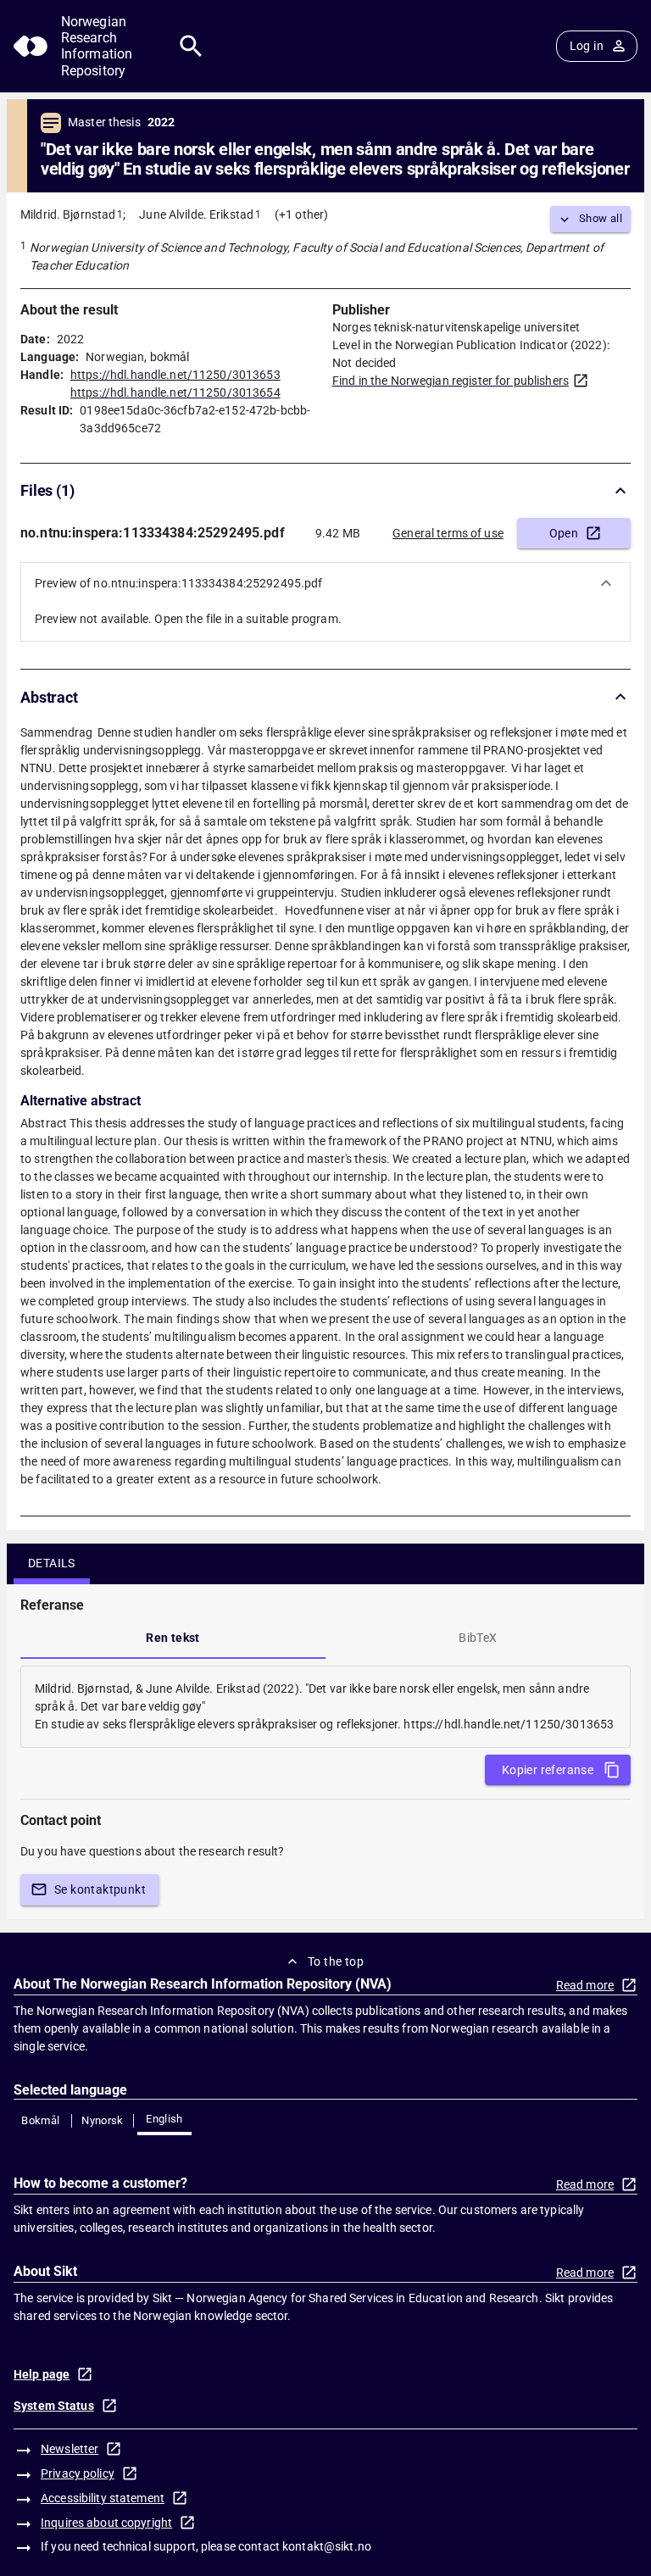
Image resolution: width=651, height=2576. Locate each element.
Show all (601, 218)
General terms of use (448, 533)
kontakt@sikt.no (327, 2546)
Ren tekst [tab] (173, 1638)
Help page (42, 2374)
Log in (587, 46)
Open (564, 533)
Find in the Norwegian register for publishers (451, 381)
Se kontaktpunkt (100, 1889)
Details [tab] (52, 1563)
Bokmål (40, 2120)
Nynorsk (103, 2120)
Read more (585, 1985)
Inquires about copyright (106, 2523)
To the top (336, 1961)
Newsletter (70, 2449)
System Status (54, 2406)
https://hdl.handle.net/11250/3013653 (175, 375)
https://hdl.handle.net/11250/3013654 (175, 392)
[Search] (191, 46)
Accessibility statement (103, 2498)
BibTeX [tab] (478, 1638)
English (164, 2119)
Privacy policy (78, 2473)
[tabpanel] (325, 1707)
